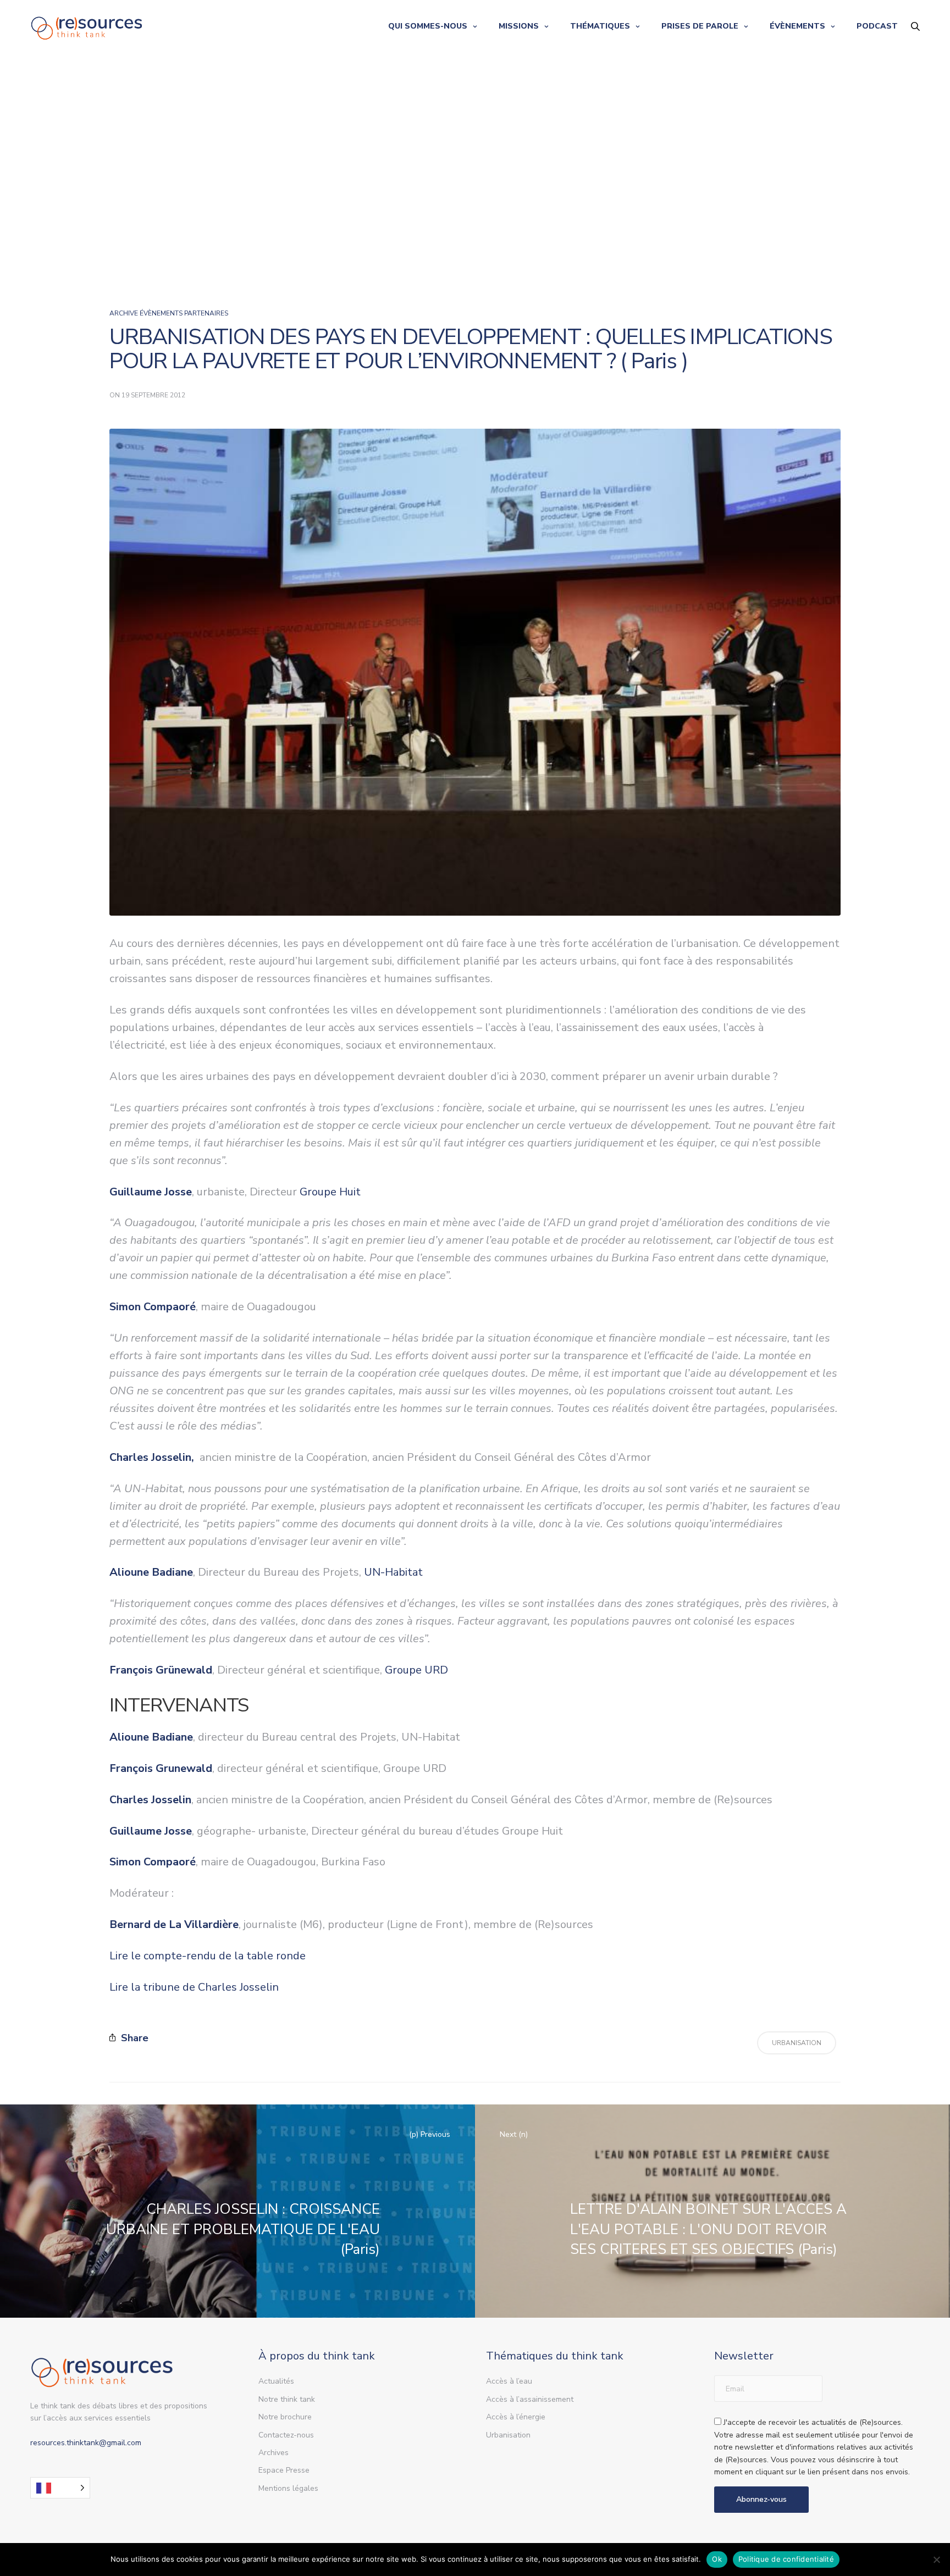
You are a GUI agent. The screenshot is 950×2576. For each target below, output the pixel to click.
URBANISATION (797, 2043)
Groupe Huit (330, 1192)
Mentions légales (288, 2488)
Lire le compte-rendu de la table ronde (208, 1956)
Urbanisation (508, 2435)
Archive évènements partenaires (169, 313)
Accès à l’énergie (516, 2417)
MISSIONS (519, 26)
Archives (274, 2453)
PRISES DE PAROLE (700, 26)
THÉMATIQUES (600, 26)
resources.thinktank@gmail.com (86, 2443)
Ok (717, 2559)
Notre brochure (285, 2417)
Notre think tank (287, 2399)
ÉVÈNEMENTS (797, 26)
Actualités (276, 2381)
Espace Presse (284, 2470)
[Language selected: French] (60, 2488)
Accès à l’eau (509, 2381)
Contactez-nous (286, 2435)
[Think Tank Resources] (87, 26)
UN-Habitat (393, 1572)
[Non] (936, 2560)
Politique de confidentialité (786, 2559)
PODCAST (877, 26)
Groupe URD (416, 1670)
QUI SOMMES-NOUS (428, 26)
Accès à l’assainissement (530, 2399)
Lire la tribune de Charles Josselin (194, 1987)
